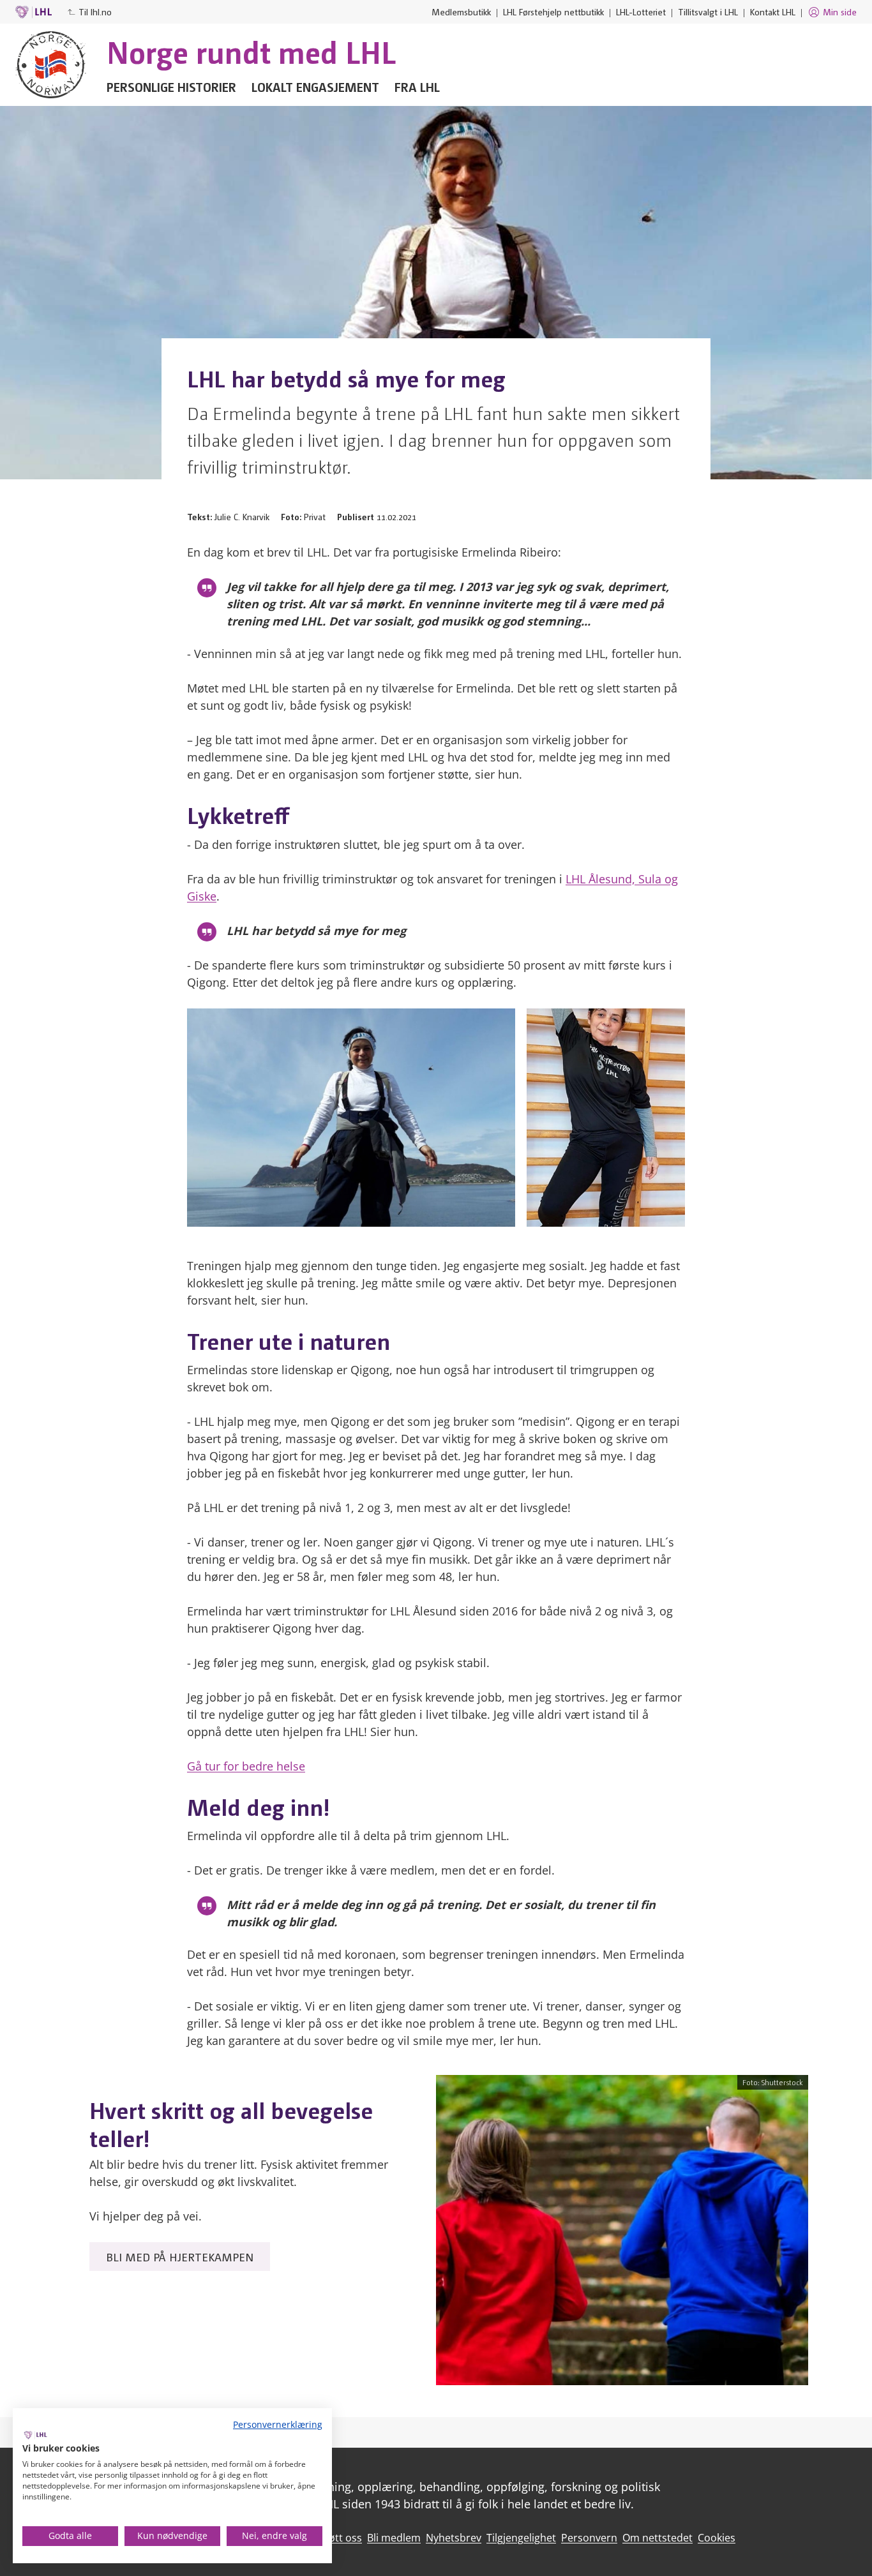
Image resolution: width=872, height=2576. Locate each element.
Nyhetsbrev (454, 2538)
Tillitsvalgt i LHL (708, 11)
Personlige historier (171, 87)
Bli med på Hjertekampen (180, 2257)
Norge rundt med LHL (251, 51)
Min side (840, 11)
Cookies (717, 2538)
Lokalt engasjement (315, 87)
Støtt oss (341, 2538)
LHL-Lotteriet (641, 11)
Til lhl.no (95, 11)
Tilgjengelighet (521, 2538)
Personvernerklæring (278, 2424)
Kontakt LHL (773, 11)
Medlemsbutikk (461, 11)
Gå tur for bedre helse (246, 1766)
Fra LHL (417, 87)
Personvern (589, 2538)
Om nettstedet (658, 2538)
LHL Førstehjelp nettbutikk (553, 11)
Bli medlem (394, 2538)
